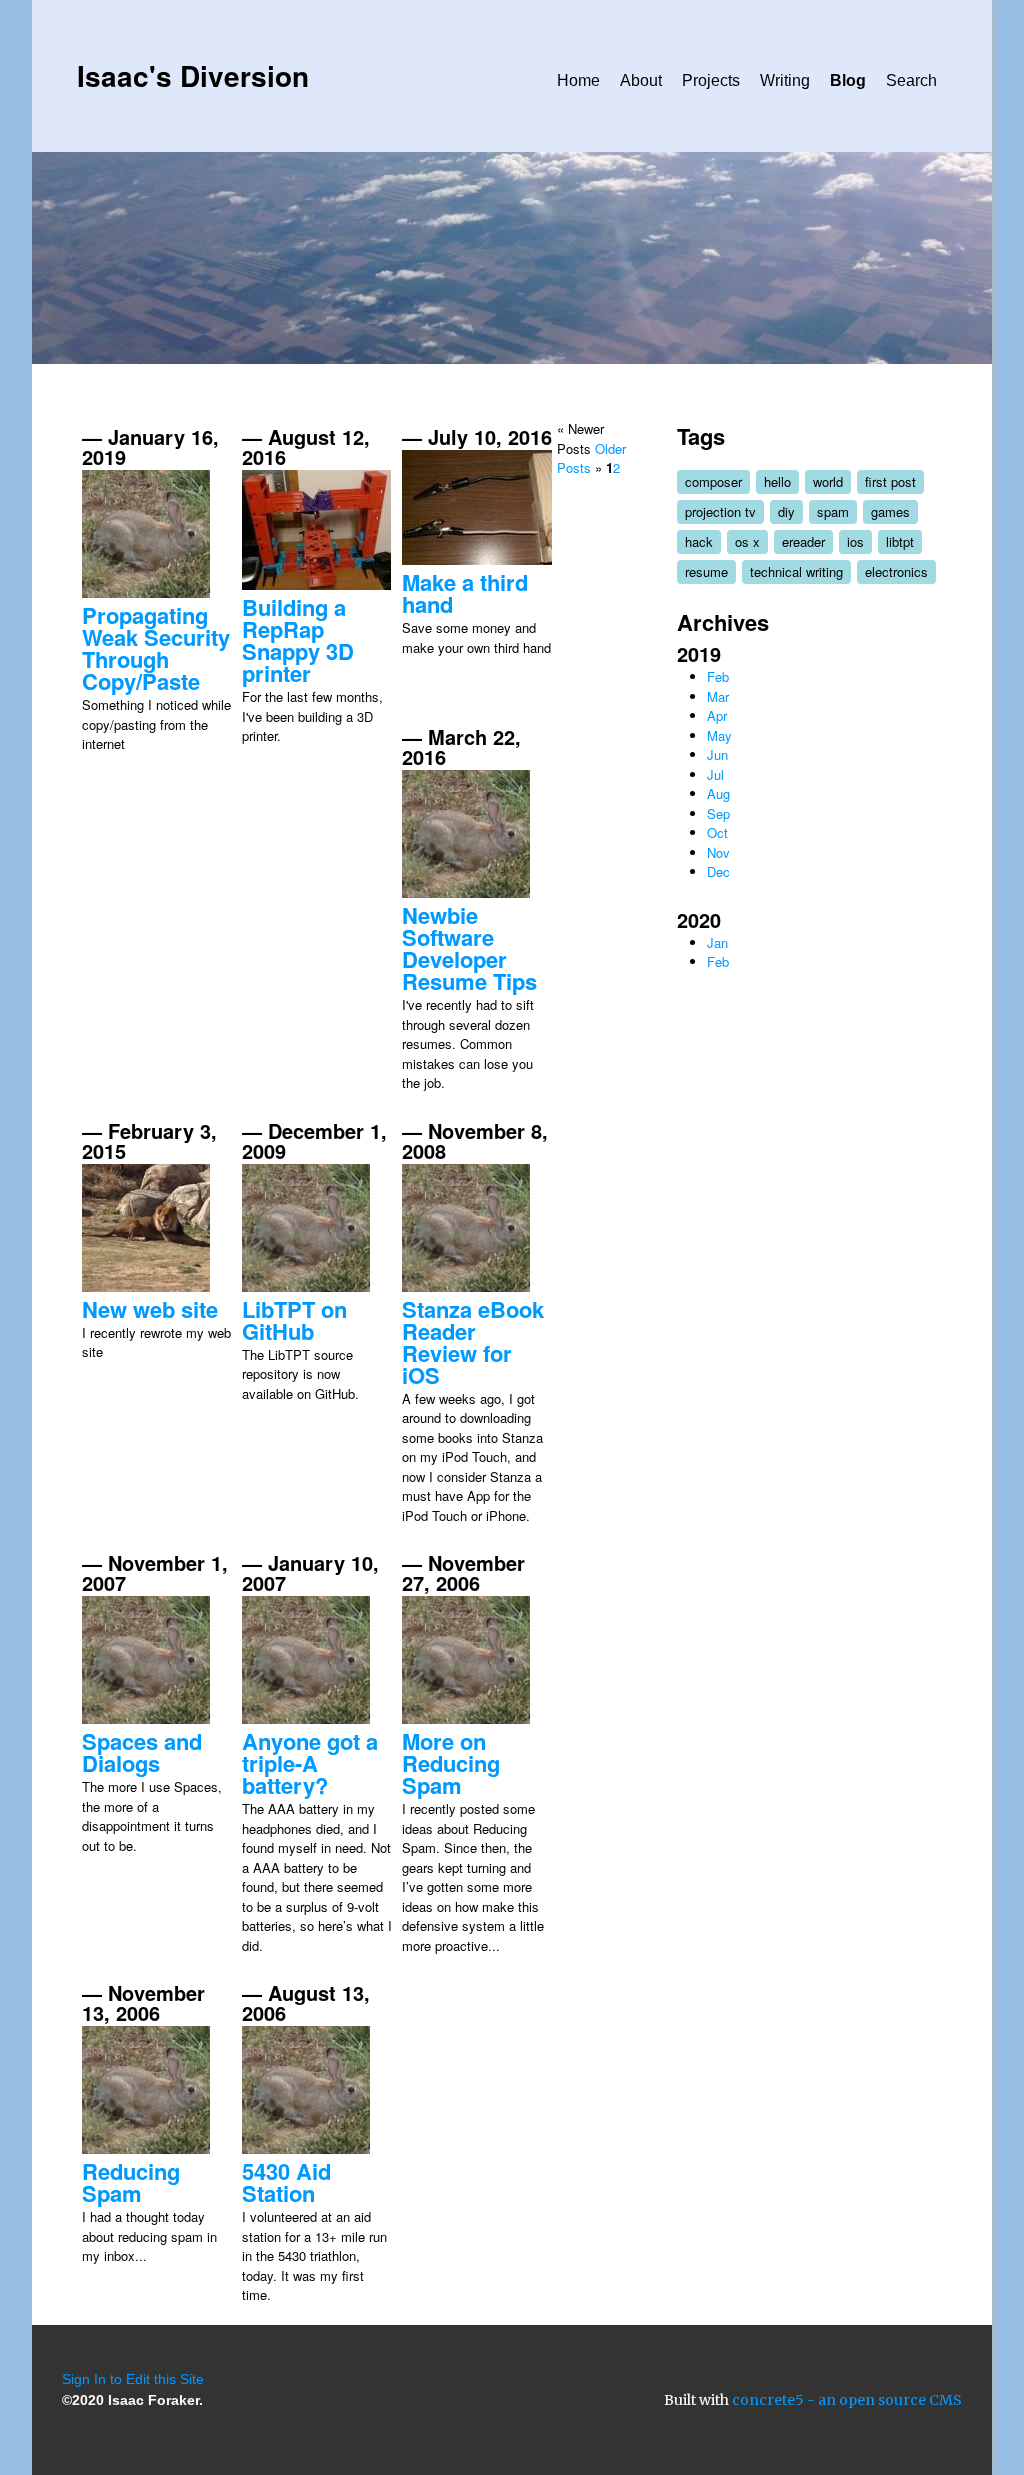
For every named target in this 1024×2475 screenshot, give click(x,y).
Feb (718, 676)
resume (706, 571)
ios (855, 541)
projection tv (720, 511)
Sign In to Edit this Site (133, 2379)
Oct (717, 832)
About (641, 80)
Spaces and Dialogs (142, 1752)
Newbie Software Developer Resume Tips (469, 948)
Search (911, 80)
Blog (848, 80)
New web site (150, 1309)
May (719, 735)
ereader (803, 541)
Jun (717, 754)
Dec (718, 871)
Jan (717, 942)
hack (699, 541)
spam (833, 511)
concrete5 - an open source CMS (847, 2400)
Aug (718, 793)
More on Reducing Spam (451, 1763)
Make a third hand (465, 593)
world (828, 481)
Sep (718, 813)
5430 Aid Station (286, 2182)
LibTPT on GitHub (294, 1320)
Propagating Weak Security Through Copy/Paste (156, 648)
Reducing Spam (131, 2182)
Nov (718, 852)
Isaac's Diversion (193, 75)
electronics (896, 571)
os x (747, 541)
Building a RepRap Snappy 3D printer (298, 640)
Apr (717, 715)
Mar (718, 696)
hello (777, 481)
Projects (711, 80)
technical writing (796, 571)
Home (578, 80)
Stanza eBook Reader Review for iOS (473, 1342)
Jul (715, 774)
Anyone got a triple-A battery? (310, 1763)
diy (786, 511)
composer (713, 481)
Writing (785, 80)
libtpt (900, 541)
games (890, 511)
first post (890, 481)
